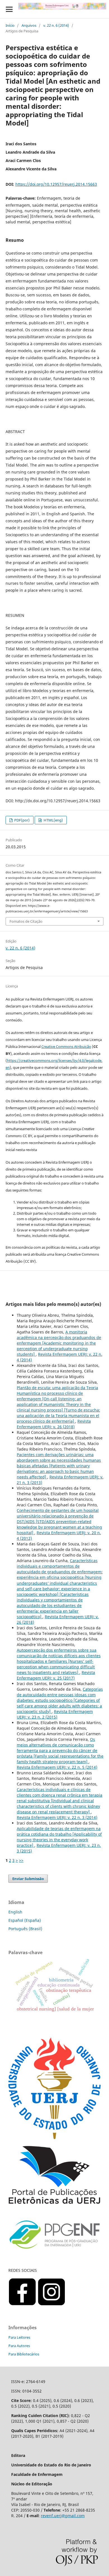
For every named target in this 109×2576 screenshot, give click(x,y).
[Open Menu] (9, 9)
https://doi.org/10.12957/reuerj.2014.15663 (56, 184)
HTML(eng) (53, 820)
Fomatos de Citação (26, 921)
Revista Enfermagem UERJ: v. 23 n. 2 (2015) (55, 1714)
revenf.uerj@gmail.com (63, 2516)
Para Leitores (19, 2337)
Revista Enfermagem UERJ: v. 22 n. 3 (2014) (57, 1817)
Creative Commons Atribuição (66, 1047)
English (15, 1912)
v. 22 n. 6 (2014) (56, 25)
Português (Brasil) (25, 1929)
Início (10, 25)
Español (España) (25, 1920)
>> (21, 1860)
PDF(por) (22, 820)
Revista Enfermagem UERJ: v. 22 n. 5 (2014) (57, 1767)
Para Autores (19, 2346)
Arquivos (29, 25)
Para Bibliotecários (24, 2354)
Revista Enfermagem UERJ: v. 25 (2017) (56, 1675)
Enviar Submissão (28, 1879)
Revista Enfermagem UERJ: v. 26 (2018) (54, 1424)
